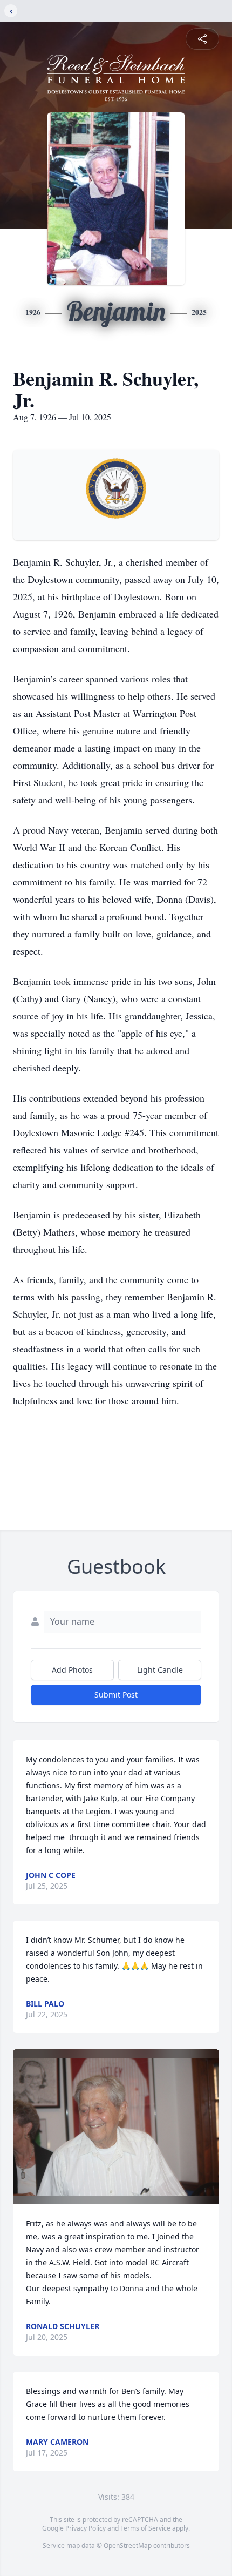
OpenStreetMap (128, 2545)
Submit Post (116, 1695)
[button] (116, 2127)
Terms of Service (145, 2528)
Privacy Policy (86, 2528)
